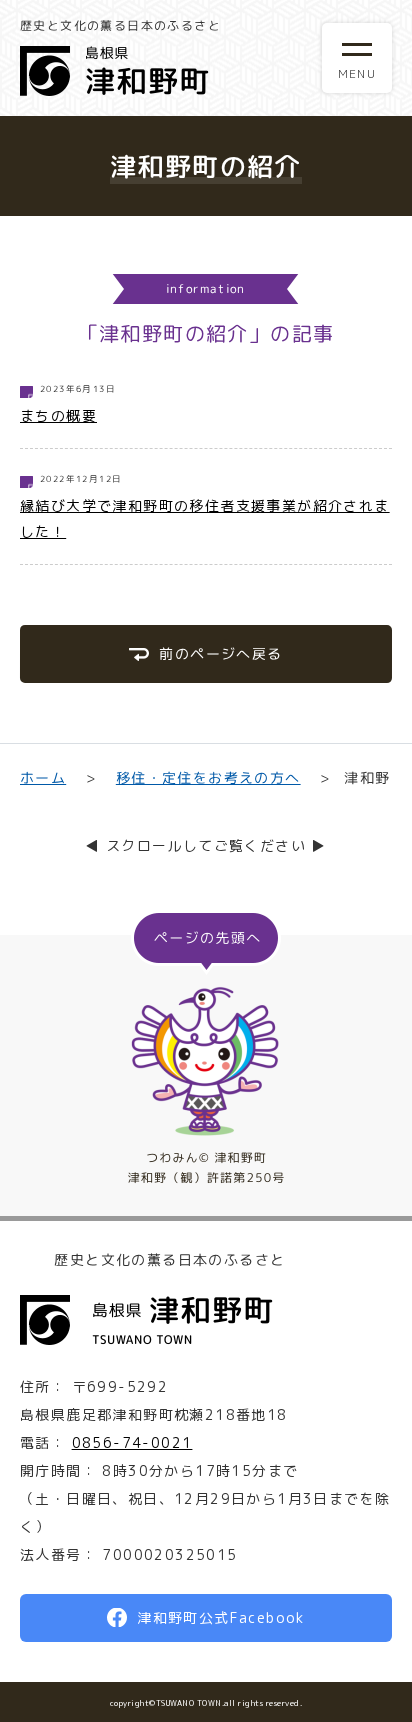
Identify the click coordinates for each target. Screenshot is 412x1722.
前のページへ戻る (220, 653)
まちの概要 (58, 415)
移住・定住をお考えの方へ (207, 777)
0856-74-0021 (132, 1442)
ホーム (43, 777)
